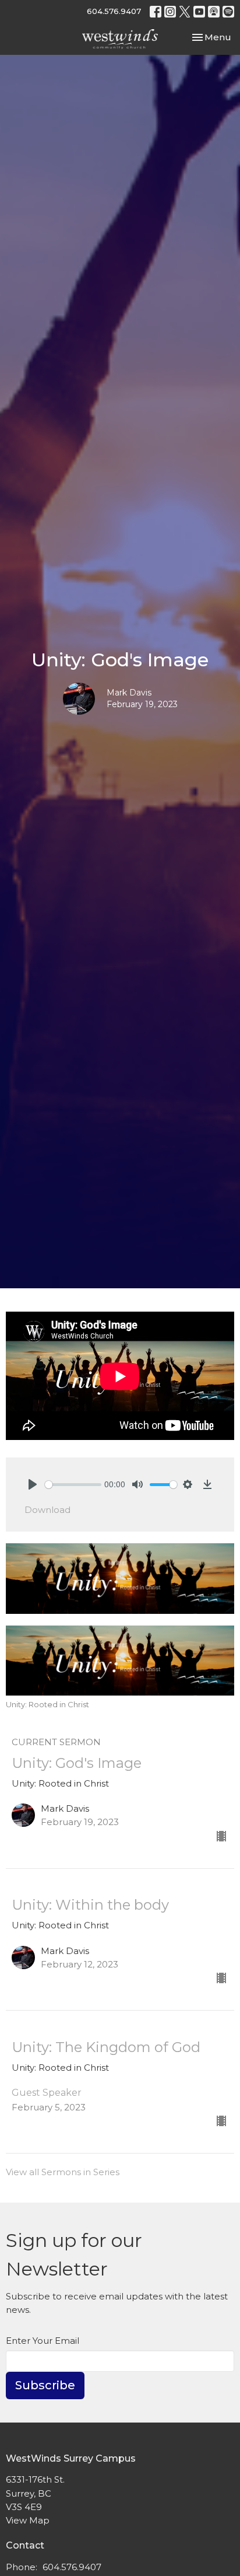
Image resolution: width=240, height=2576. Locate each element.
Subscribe (45, 2385)
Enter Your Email (43, 2341)
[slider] (73, 1485)
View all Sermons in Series (63, 2172)
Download (47, 1510)
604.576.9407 (114, 11)
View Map (28, 2520)
